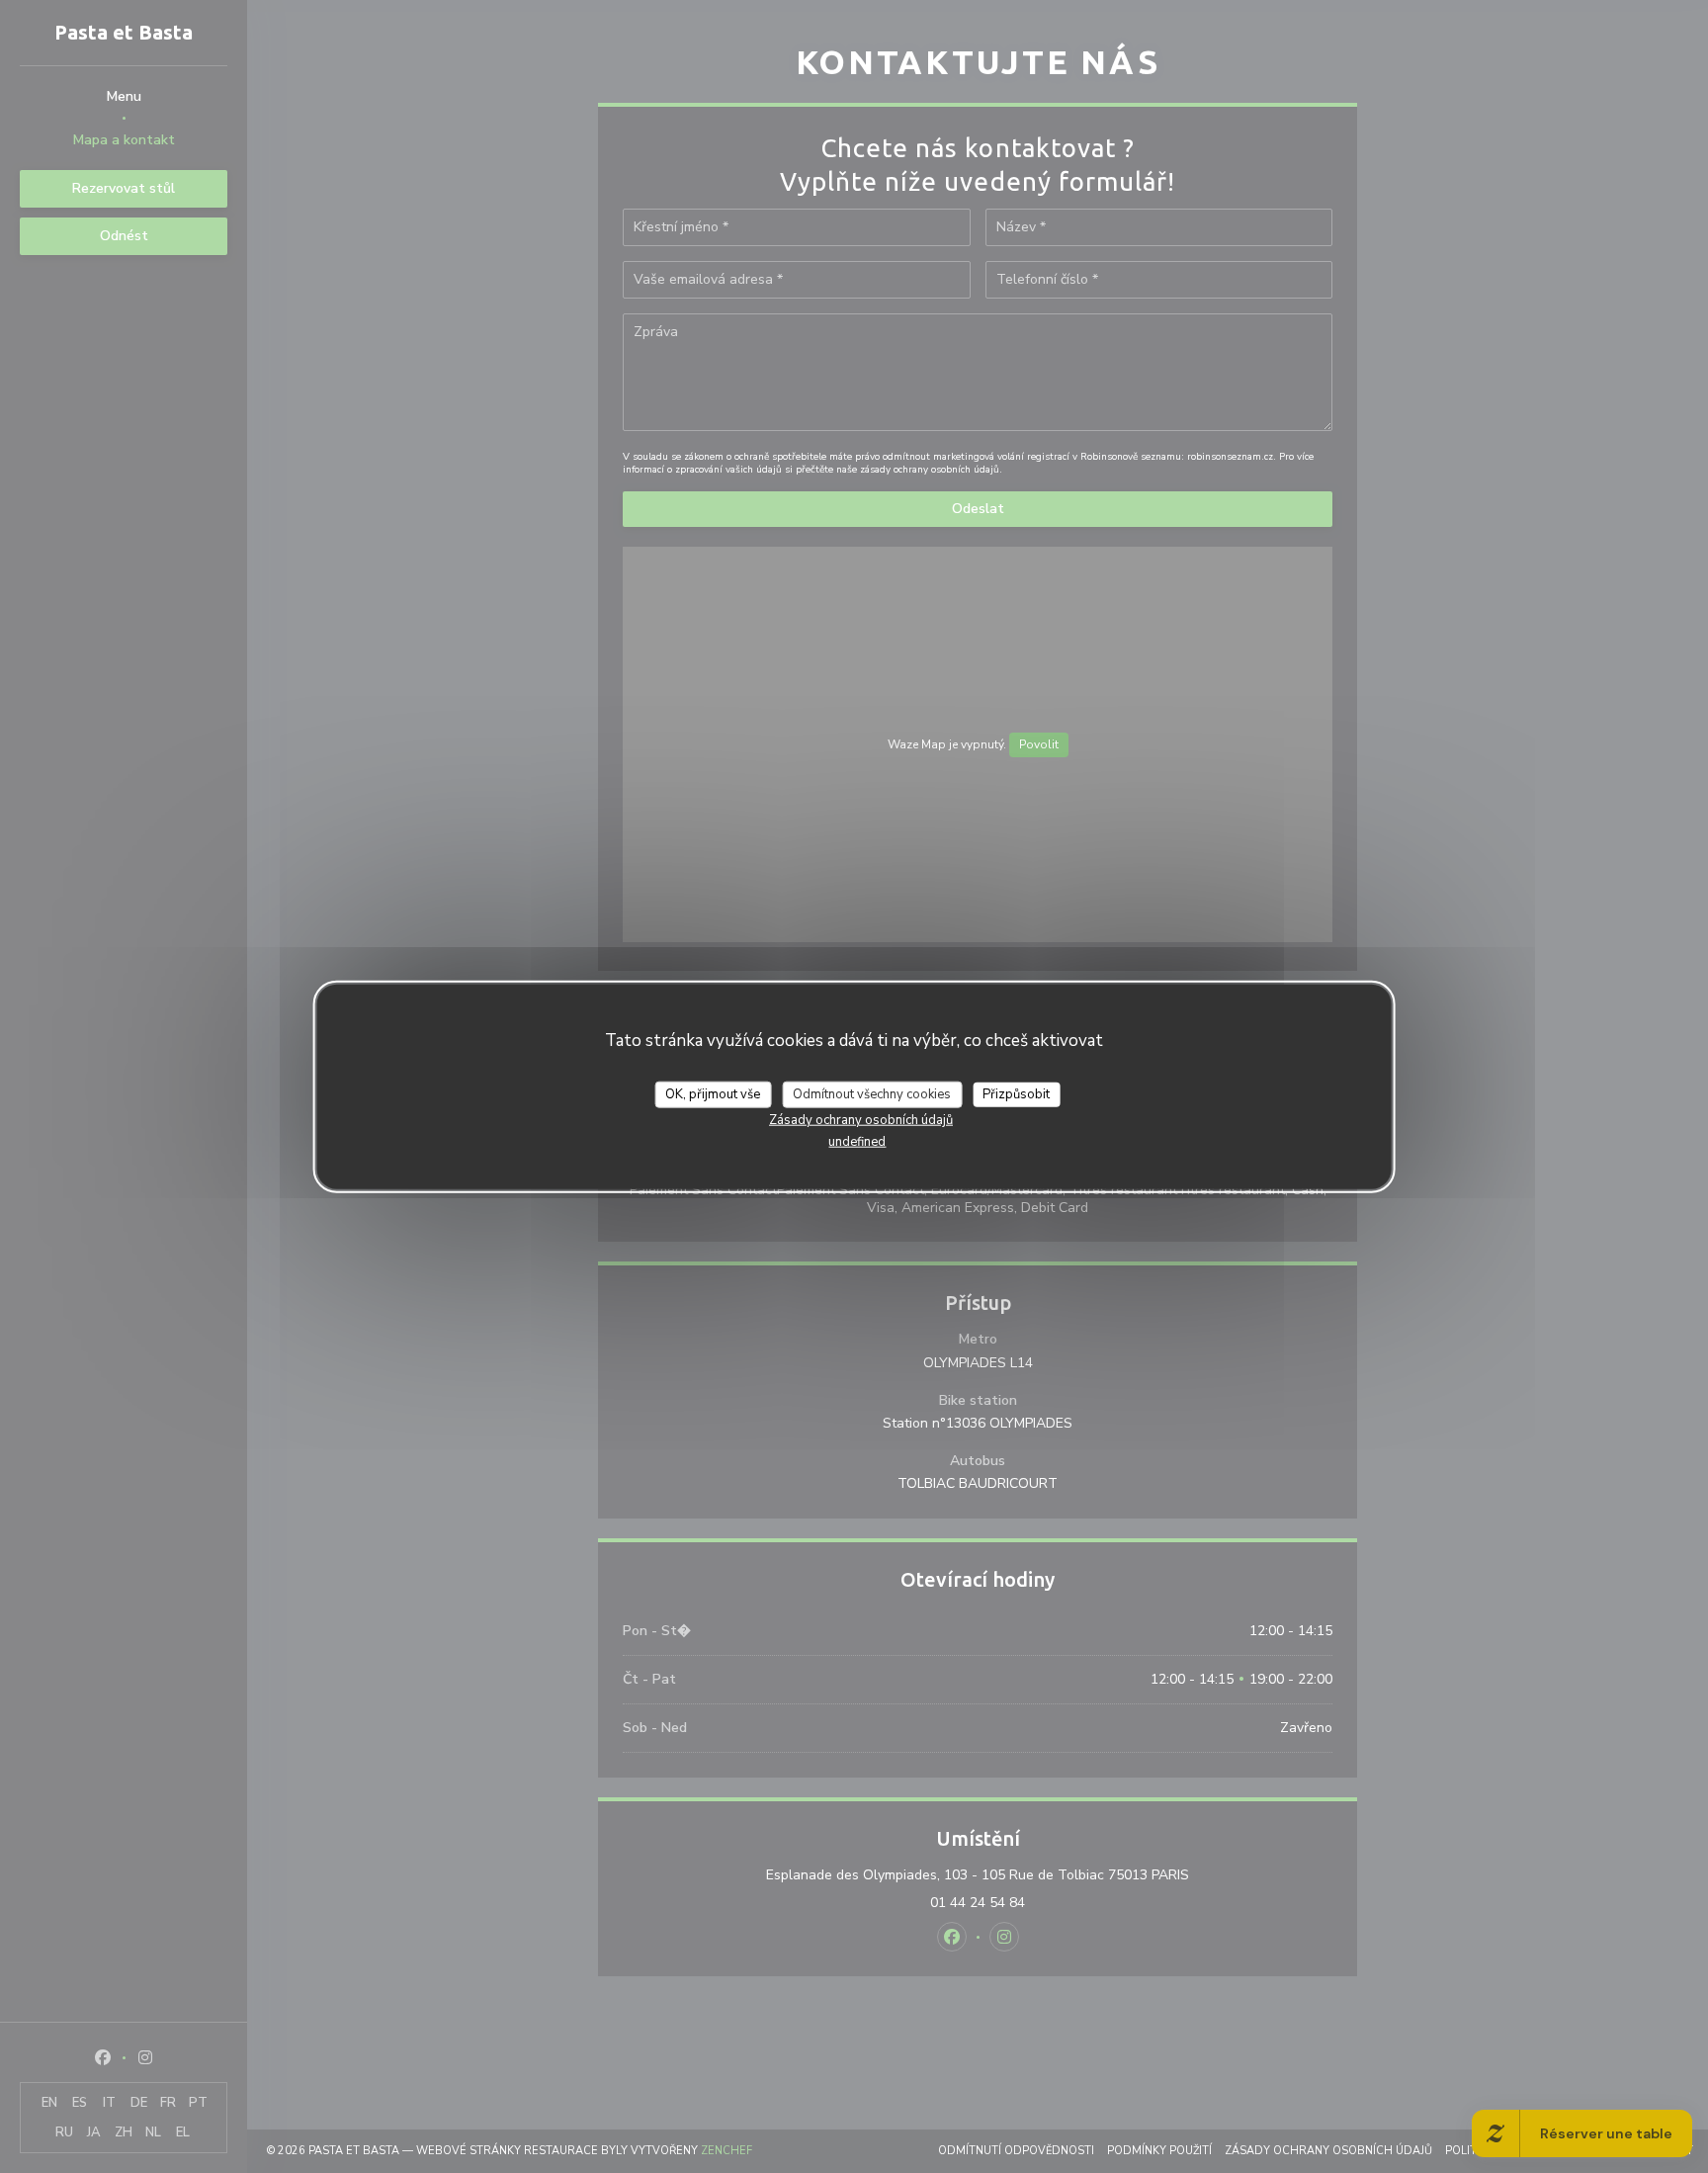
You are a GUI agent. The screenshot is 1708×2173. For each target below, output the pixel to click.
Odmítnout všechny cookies (872, 1094)
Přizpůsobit (1016, 1094)
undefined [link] (857, 1142)
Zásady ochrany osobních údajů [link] (861, 1120)
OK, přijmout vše (713, 1094)
